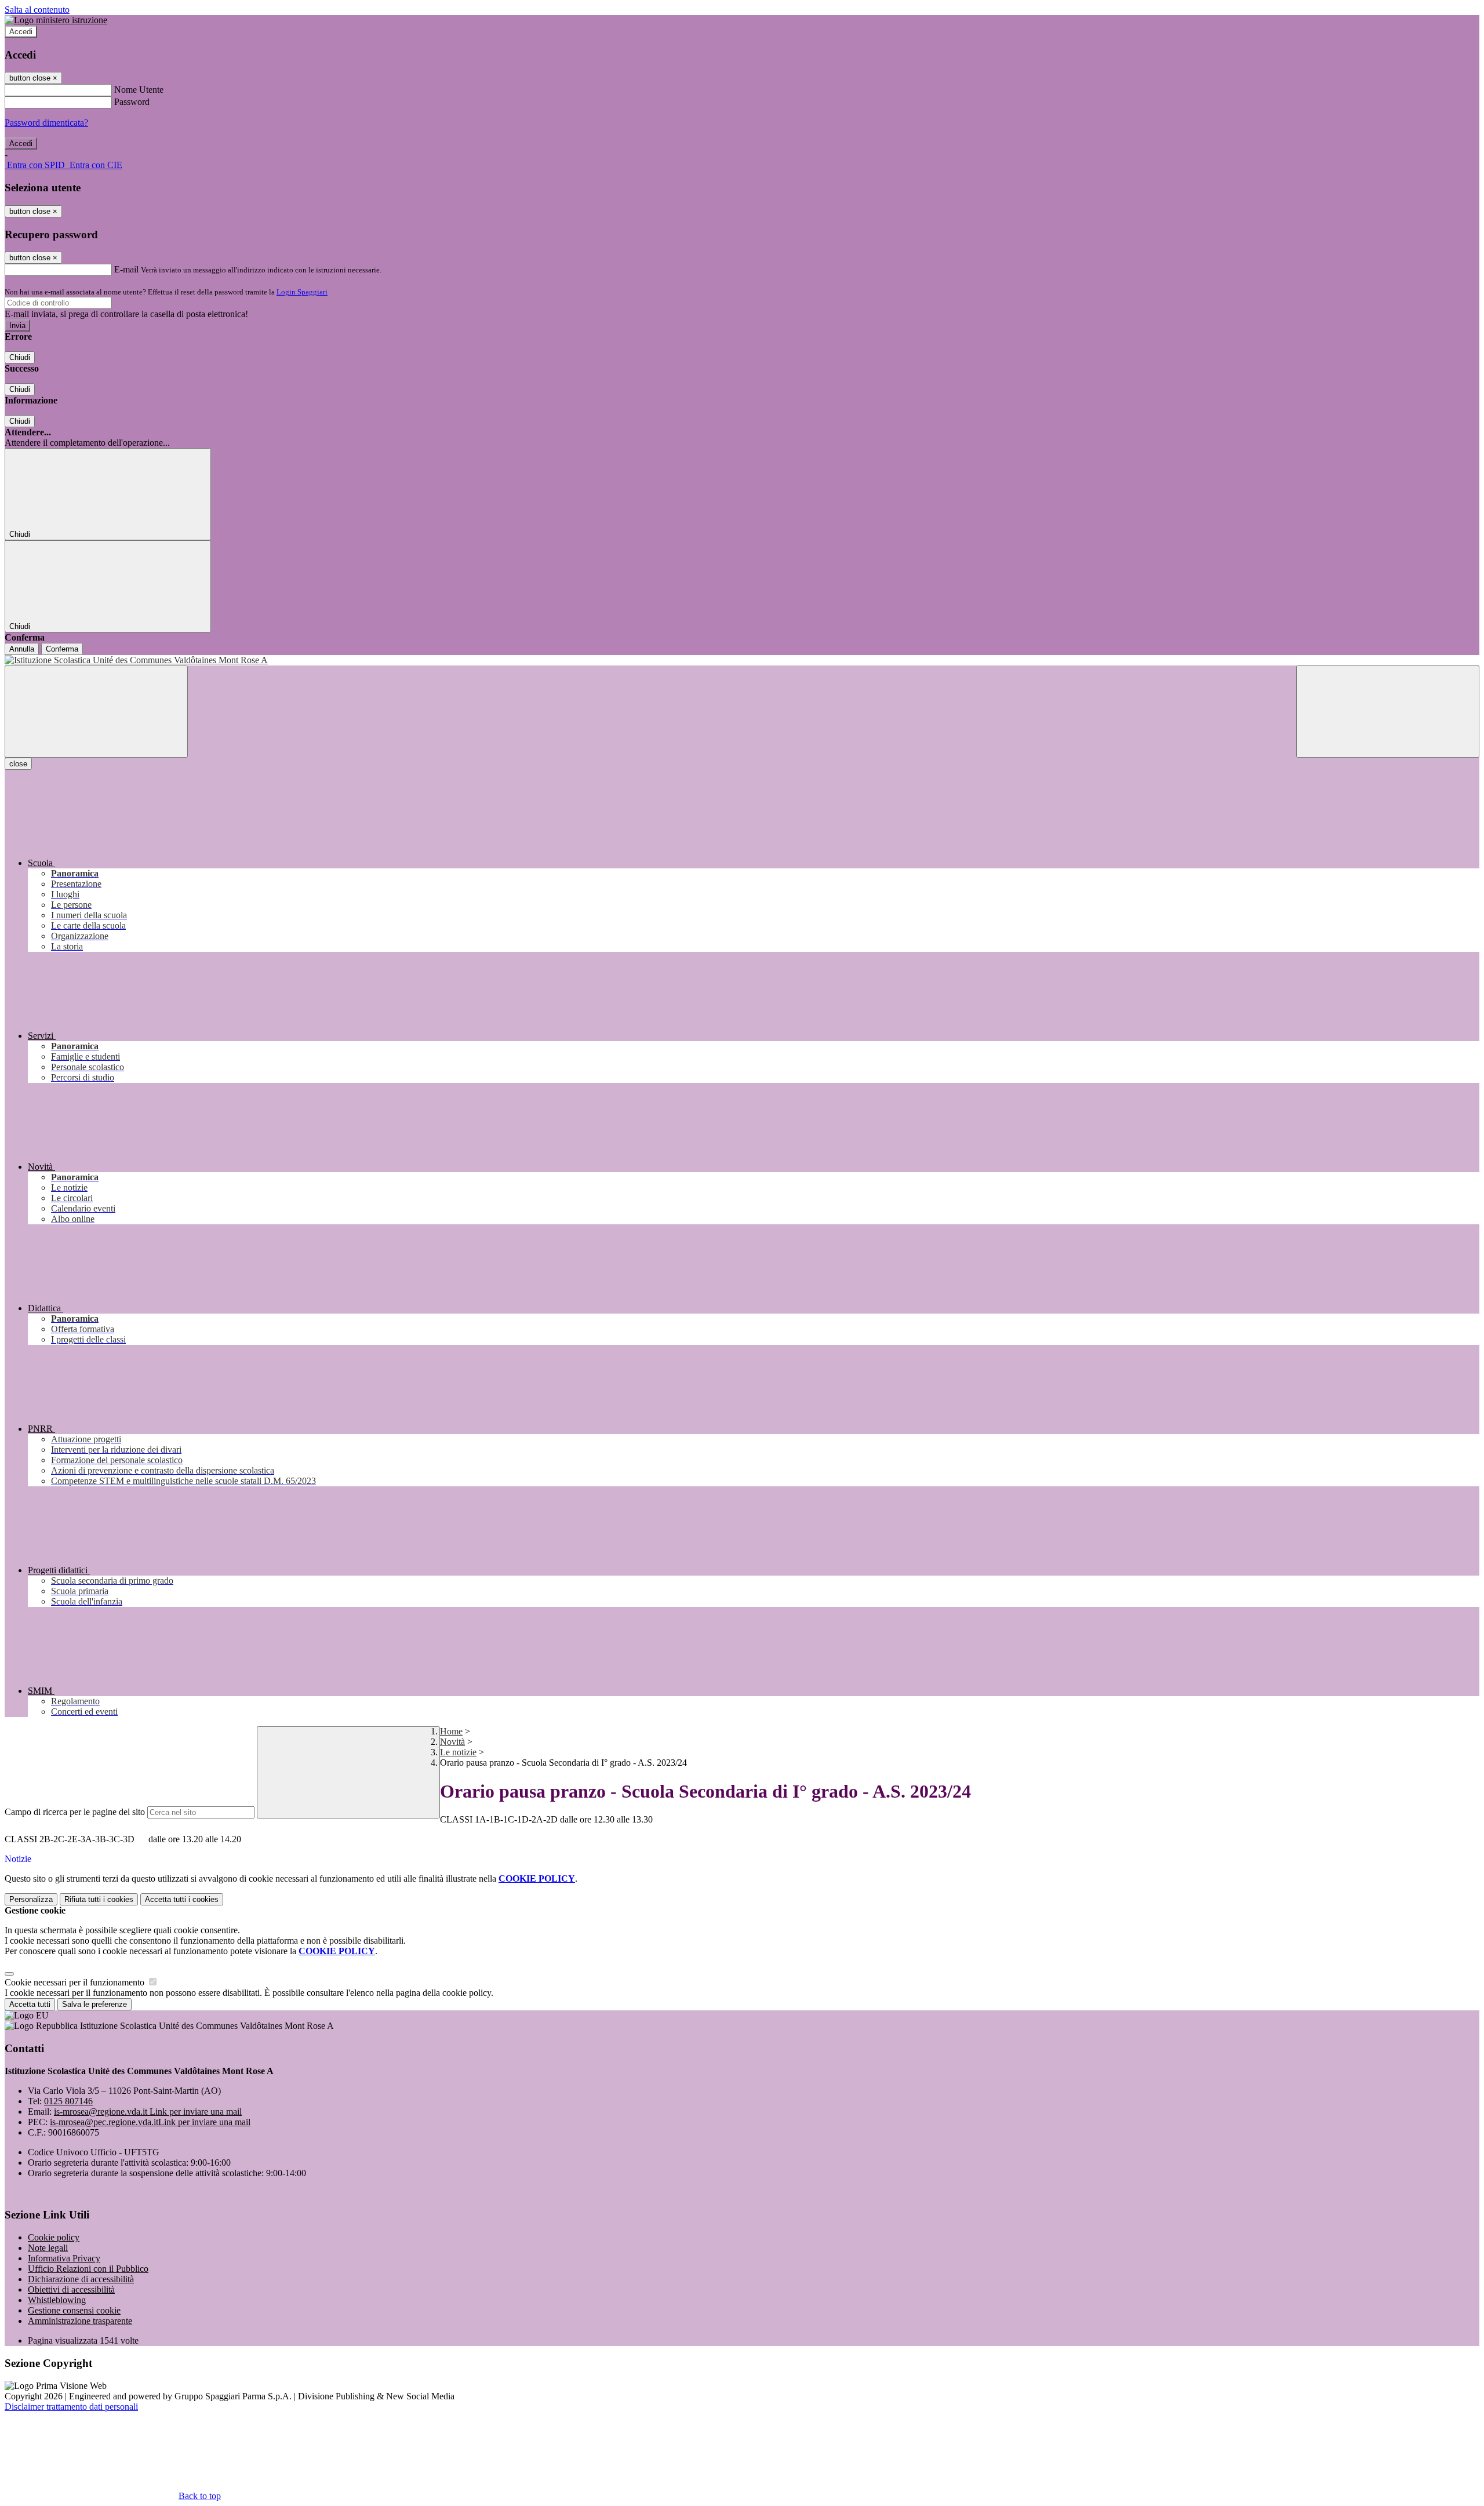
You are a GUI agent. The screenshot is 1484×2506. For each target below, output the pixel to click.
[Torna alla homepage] (742, 660)
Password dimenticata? (46, 123)
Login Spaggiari (302, 292)
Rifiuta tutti (99, 1899)
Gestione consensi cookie (74, 2310)
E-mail (126, 269)
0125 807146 (68, 2101)
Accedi (21, 32)
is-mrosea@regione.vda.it (148, 2112)
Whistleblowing (57, 2300)
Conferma (62, 649)
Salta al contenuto (37, 10)
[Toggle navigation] (96, 712)
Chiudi (20, 357)
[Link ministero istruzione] (56, 20)
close (18, 764)
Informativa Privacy (64, 2258)
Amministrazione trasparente (80, 2321)
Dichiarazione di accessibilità (81, 2279)
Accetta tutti (182, 1899)
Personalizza (31, 1899)
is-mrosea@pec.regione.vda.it (150, 2122)
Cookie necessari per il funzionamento (76, 1982)
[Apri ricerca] (1388, 712)
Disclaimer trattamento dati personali (71, 2407)
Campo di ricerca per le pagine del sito (75, 1812)
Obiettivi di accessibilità (71, 2289)
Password (132, 102)
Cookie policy (54, 2237)
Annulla (22, 649)
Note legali (48, 2248)
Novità (452, 1742)
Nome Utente (139, 90)
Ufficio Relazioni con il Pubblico (88, 2269)
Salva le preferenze (94, 2004)
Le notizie (458, 1752)
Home (451, 1731)
